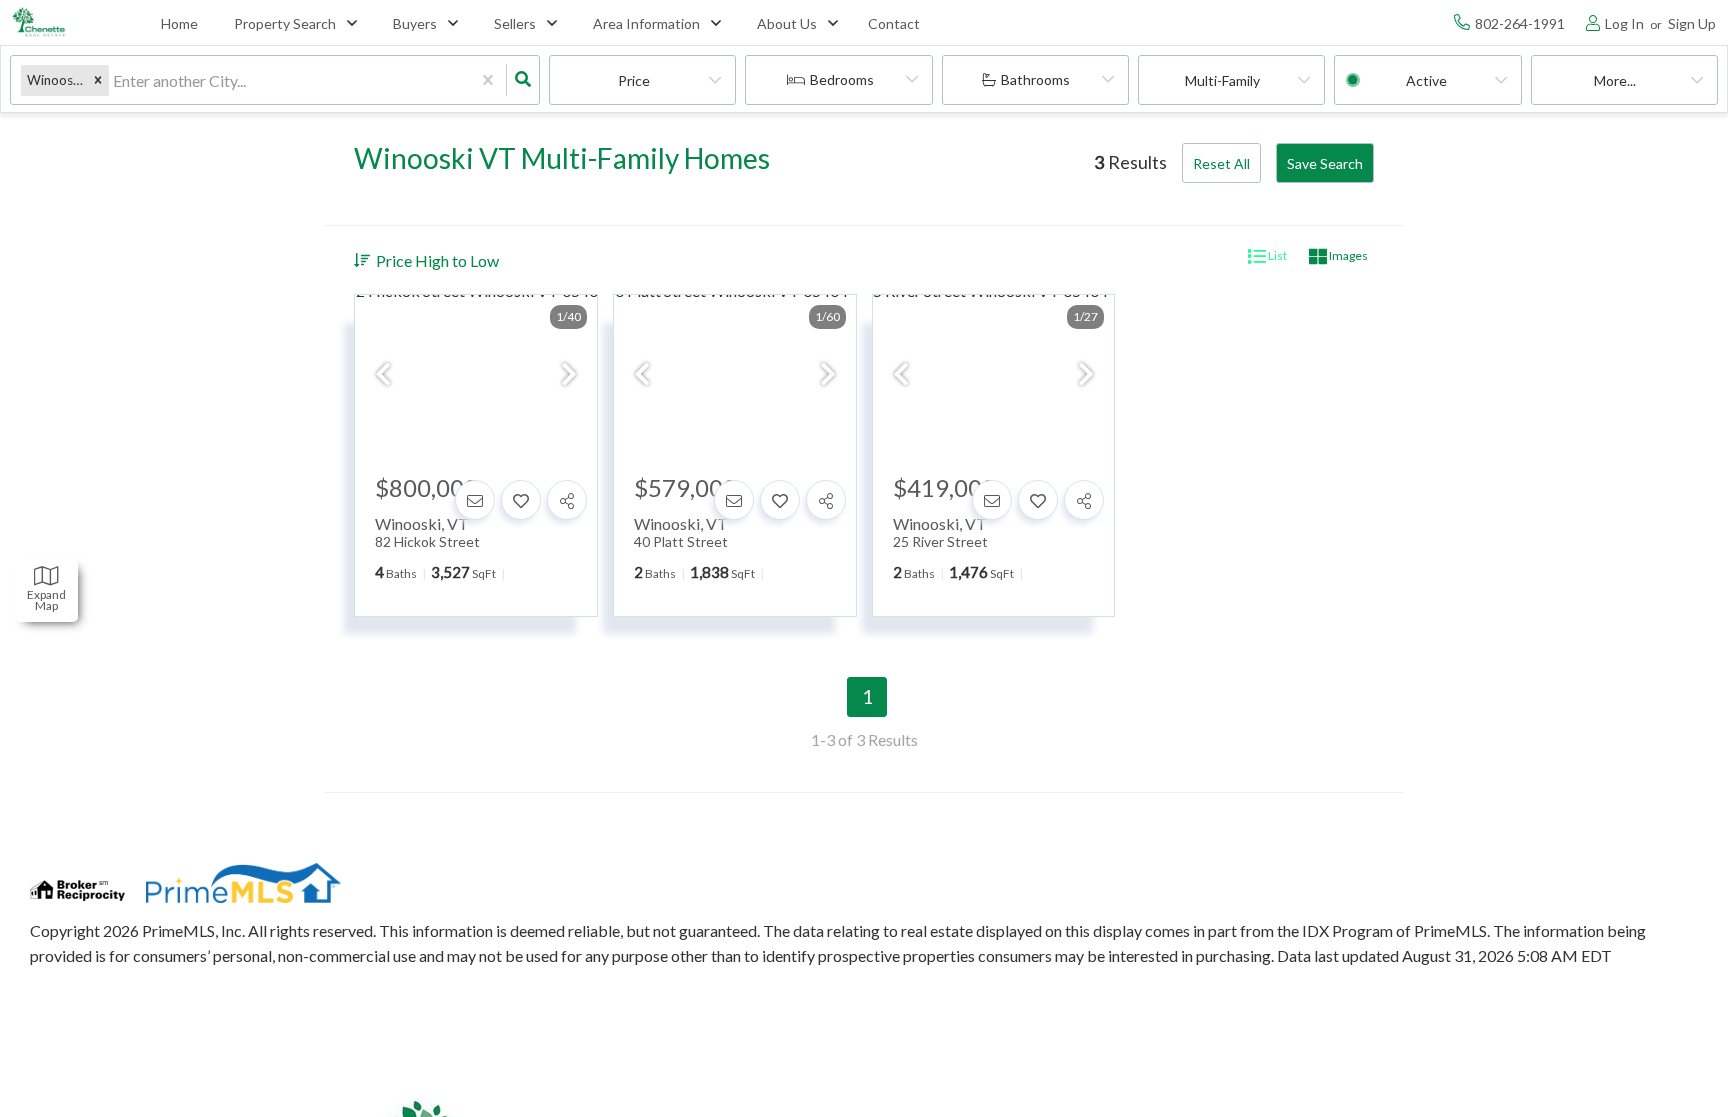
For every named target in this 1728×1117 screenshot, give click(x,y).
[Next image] (569, 375)
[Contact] (475, 500)
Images (1347, 255)
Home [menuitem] (179, 23)
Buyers (415, 23)
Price (634, 80)
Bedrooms (842, 79)
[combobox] (114, 80)
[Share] (567, 500)
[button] (98, 80)
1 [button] (867, 696)
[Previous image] (383, 375)
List (1276, 255)
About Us (787, 23)
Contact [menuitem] (894, 23)
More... (1615, 80)
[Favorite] (521, 500)
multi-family (1222, 80)
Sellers (515, 23)
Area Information (646, 23)
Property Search (285, 23)
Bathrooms (1035, 79)
